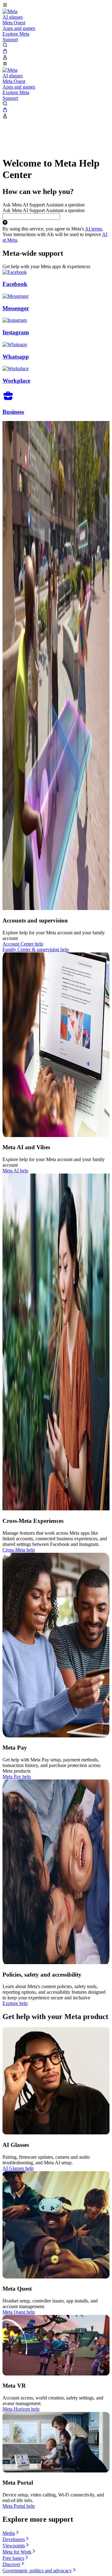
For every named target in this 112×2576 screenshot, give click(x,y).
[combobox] (31, 217)
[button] (56, 6)
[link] (10, 11)
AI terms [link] (93, 229)
